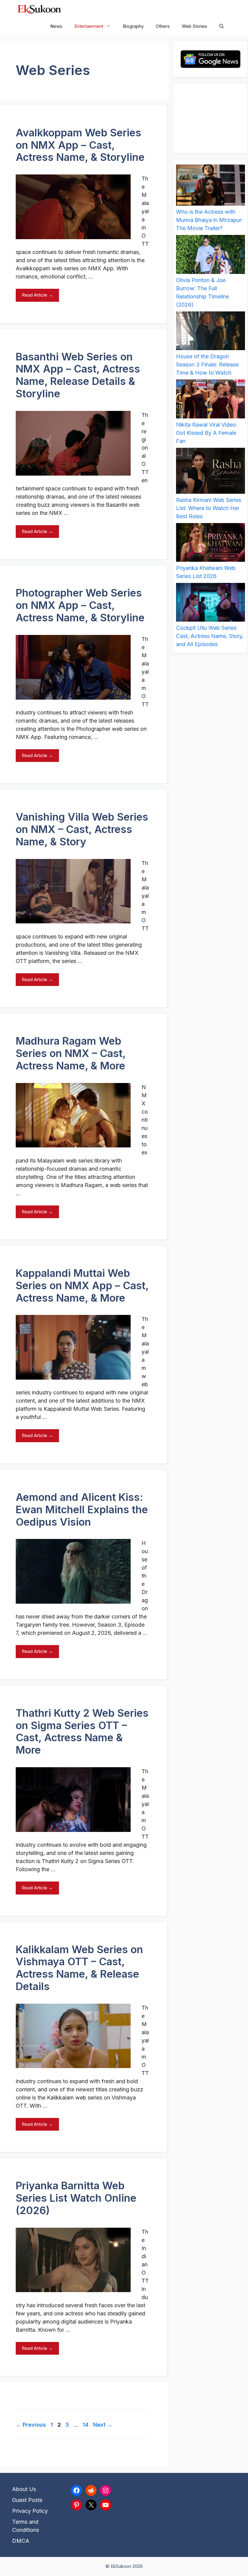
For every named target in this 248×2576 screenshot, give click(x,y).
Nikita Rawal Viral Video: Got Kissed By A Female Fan (207, 433)
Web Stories (194, 26)
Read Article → (37, 295)
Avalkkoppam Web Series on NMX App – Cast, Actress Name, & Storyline (80, 145)
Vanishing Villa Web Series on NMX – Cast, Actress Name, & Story (82, 829)
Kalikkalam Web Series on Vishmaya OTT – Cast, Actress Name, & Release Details (79, 1968)
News (56, 26)
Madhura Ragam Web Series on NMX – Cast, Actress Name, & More (71, 1053)
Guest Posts (27, 2500)
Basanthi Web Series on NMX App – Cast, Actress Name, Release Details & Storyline (78, 375)
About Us (24, 2489)
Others (163, 26)
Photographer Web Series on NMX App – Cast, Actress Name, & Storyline (80, 605)
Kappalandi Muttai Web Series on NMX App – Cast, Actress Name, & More (82, 1285)
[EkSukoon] (39, 9)
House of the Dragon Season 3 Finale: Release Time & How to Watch (207, 364)
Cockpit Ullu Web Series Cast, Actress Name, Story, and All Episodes (210, 636)
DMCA (21, 2541)
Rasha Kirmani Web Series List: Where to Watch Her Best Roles (209, 508)
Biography (133, 26)
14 (86, 2425)
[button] (222, 26)
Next (103, 2425)
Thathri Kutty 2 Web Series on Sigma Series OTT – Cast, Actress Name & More (82, 1731)
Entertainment (89, 26)
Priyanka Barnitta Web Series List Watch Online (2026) (76, 2198)
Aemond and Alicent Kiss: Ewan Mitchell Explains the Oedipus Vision (82, 1509)
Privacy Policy (30, 2511)
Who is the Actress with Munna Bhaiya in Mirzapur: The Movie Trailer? (209, 220)
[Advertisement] (210, 119)
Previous (31, 2425)
